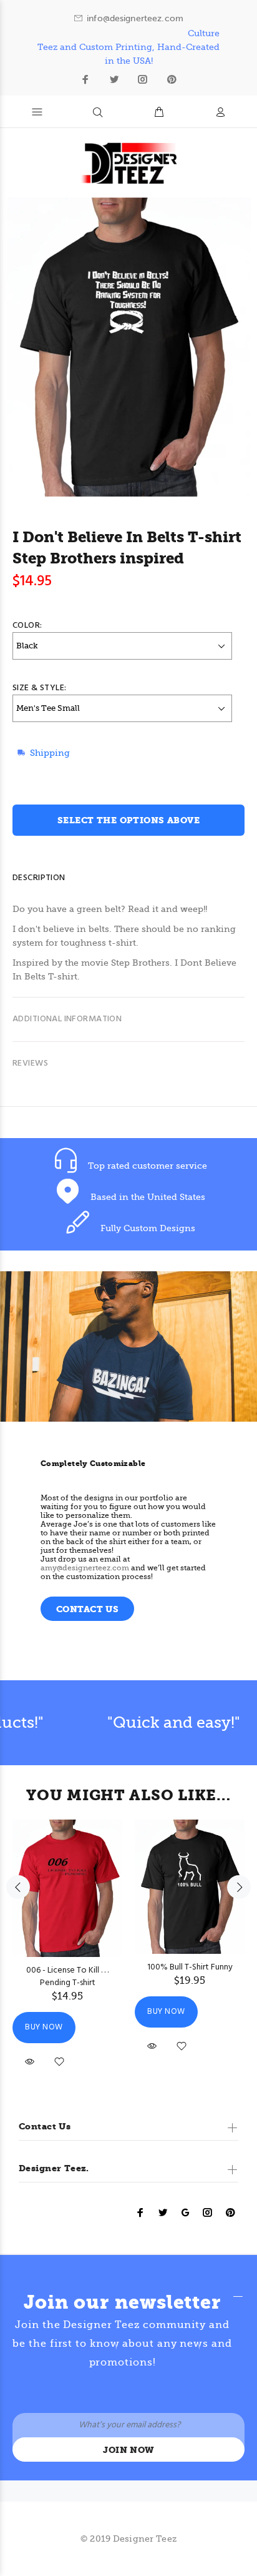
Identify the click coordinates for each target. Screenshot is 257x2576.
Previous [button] (18, 1887)
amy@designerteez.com (85, 1568)
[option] (67, 1937)
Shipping (50, 753)
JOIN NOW (128, 2450)
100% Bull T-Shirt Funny (190, 1967)
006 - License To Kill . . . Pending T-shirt (67, 1977)
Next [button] (239, 1887)
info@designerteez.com (135, 18)
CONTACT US (87, 1609)
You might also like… (128, 1795)
